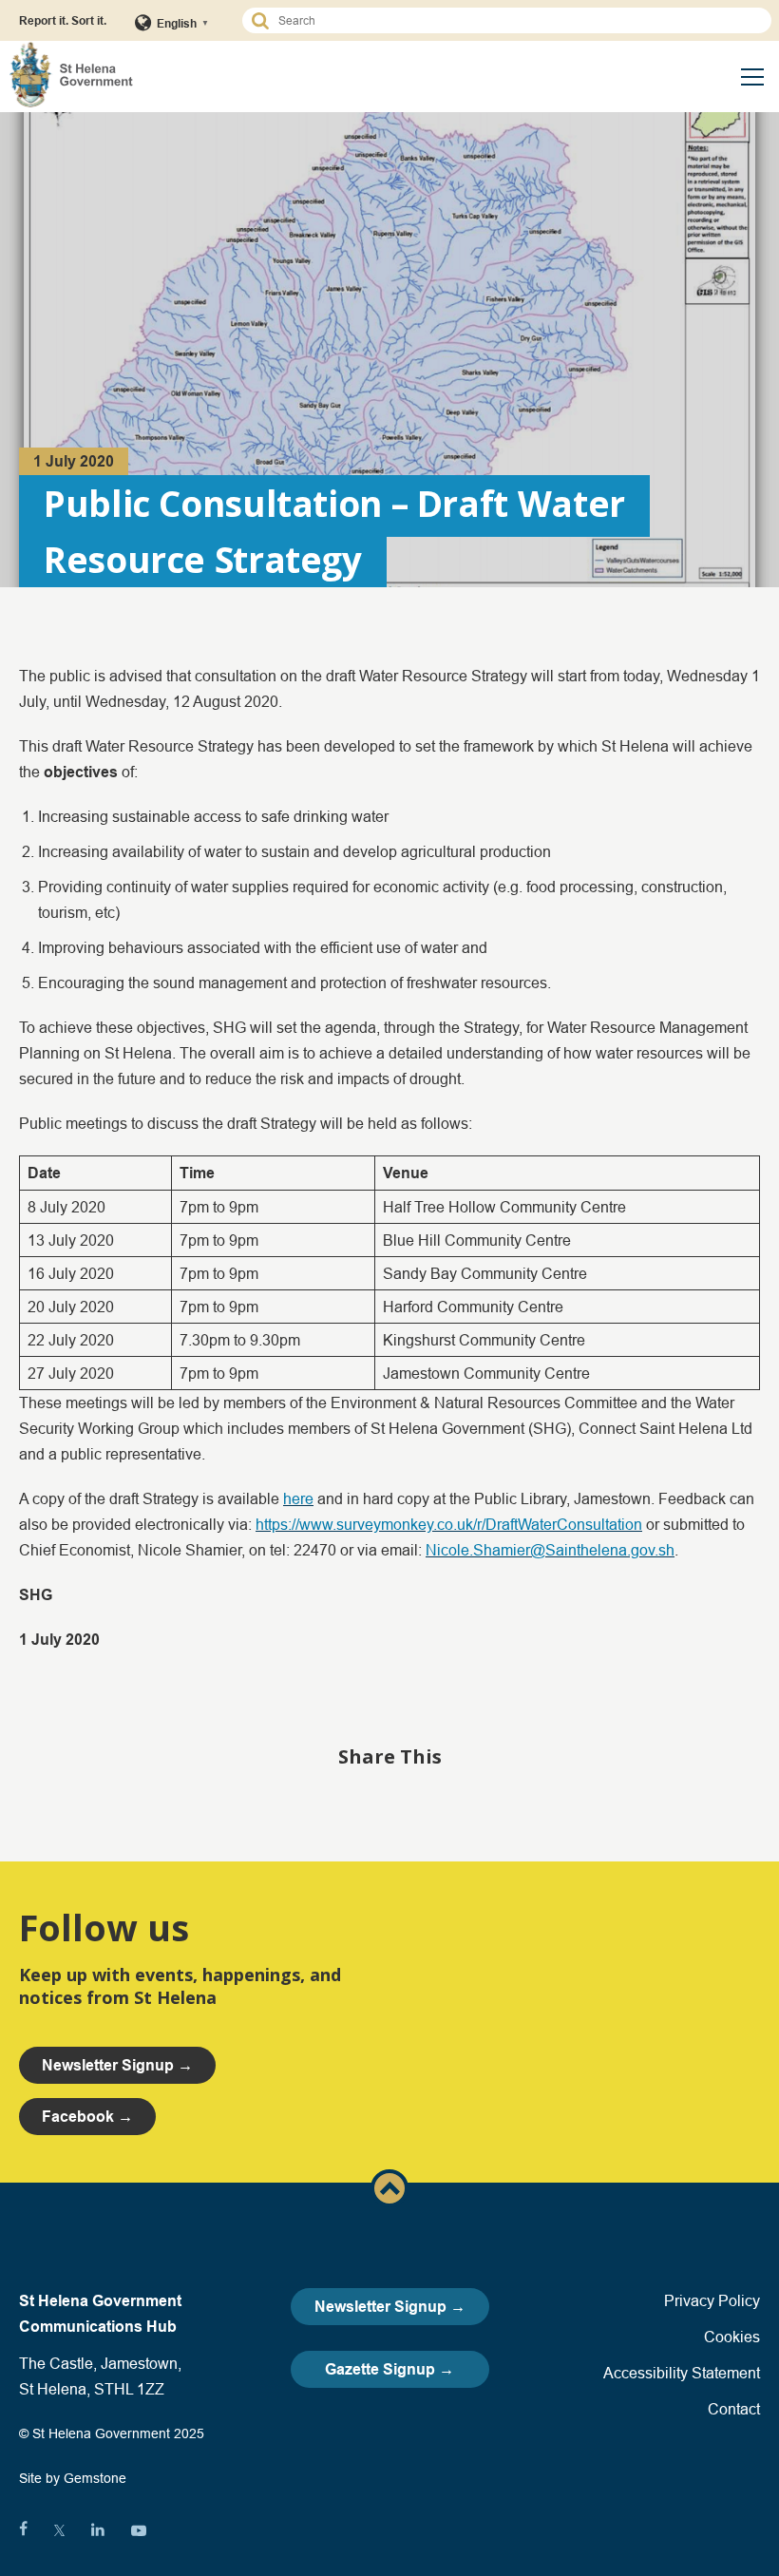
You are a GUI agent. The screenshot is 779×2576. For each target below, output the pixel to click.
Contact (734, 2409)
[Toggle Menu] (752, 77)
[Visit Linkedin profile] (98, 2530)
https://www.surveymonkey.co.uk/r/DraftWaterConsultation (449, 1524)
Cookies (732, 2337)
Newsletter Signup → (390, 2307)
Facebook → (87, 2117)
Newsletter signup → (117, 2065)
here (298, 1498)
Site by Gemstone (73, 2478)
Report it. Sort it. (63, 20)
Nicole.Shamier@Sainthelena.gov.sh (550, 1550)
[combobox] (515, 20)
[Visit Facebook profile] (23, 2530)
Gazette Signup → (389, 2369)
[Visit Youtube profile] (139, 2530)
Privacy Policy (712, 2300)
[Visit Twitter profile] (59, 2530)
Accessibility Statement (682, 2373)
